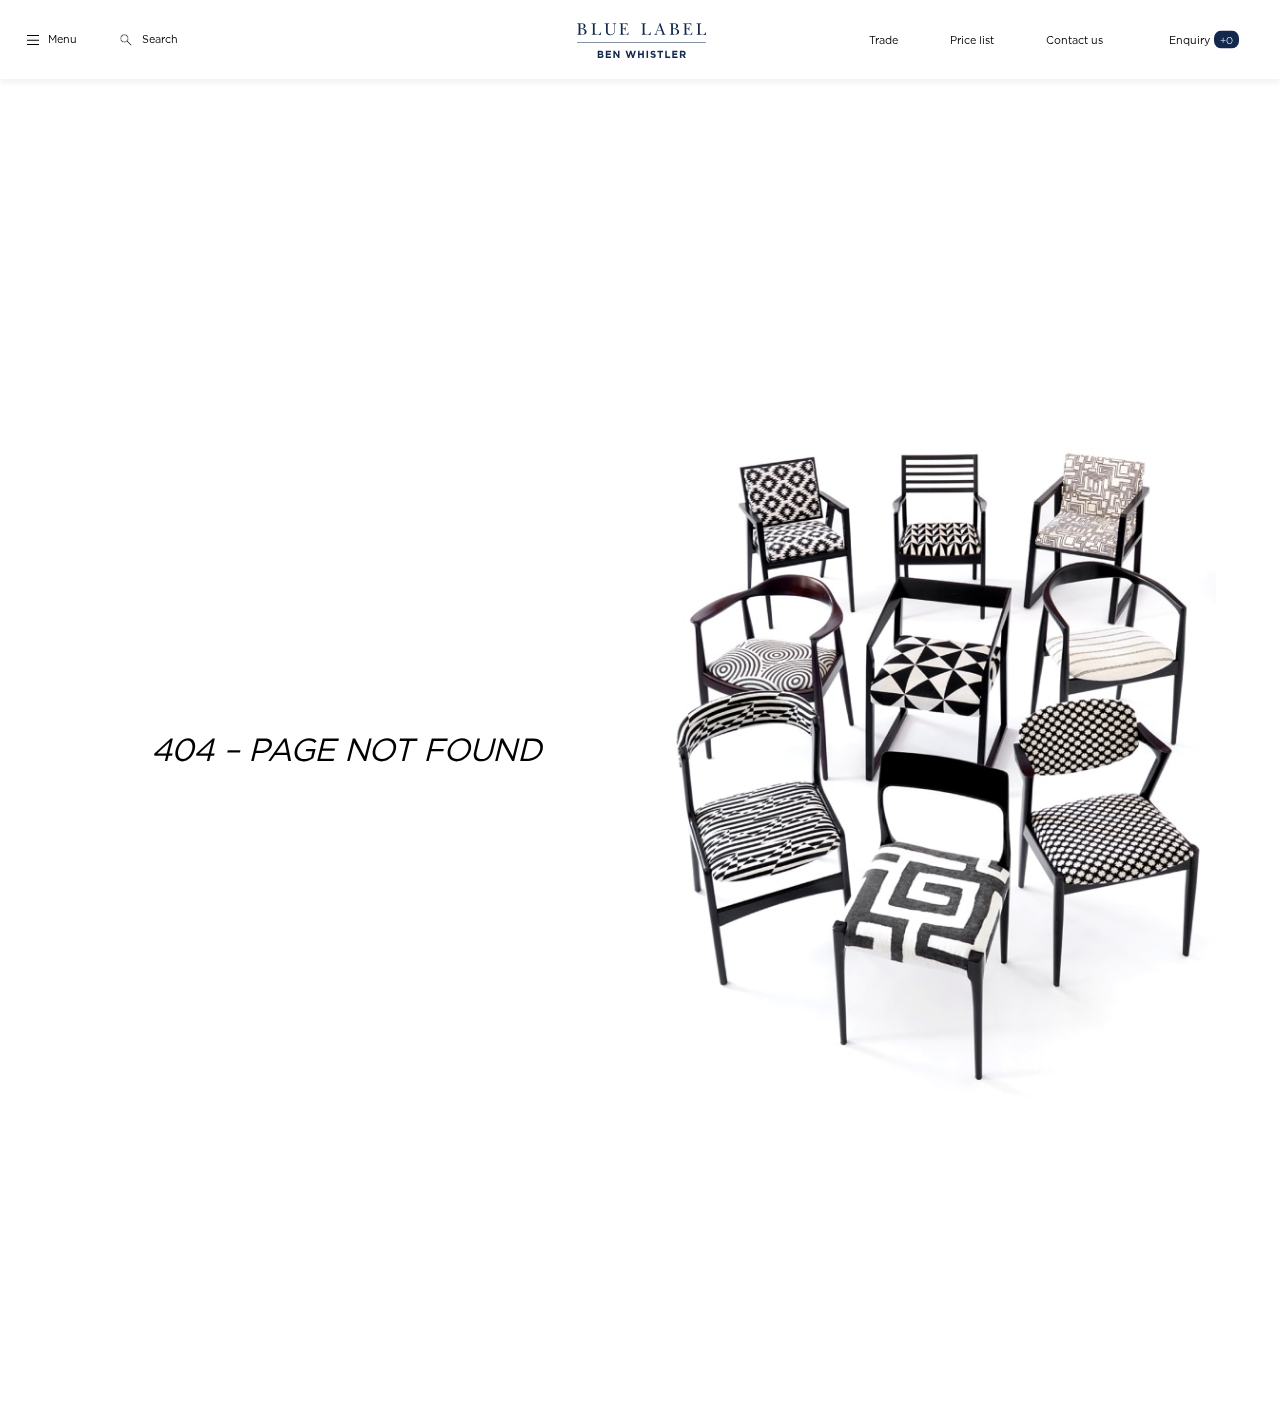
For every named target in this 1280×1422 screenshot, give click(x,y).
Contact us (1074, 39)
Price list (972, 39)
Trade (883, 39)
